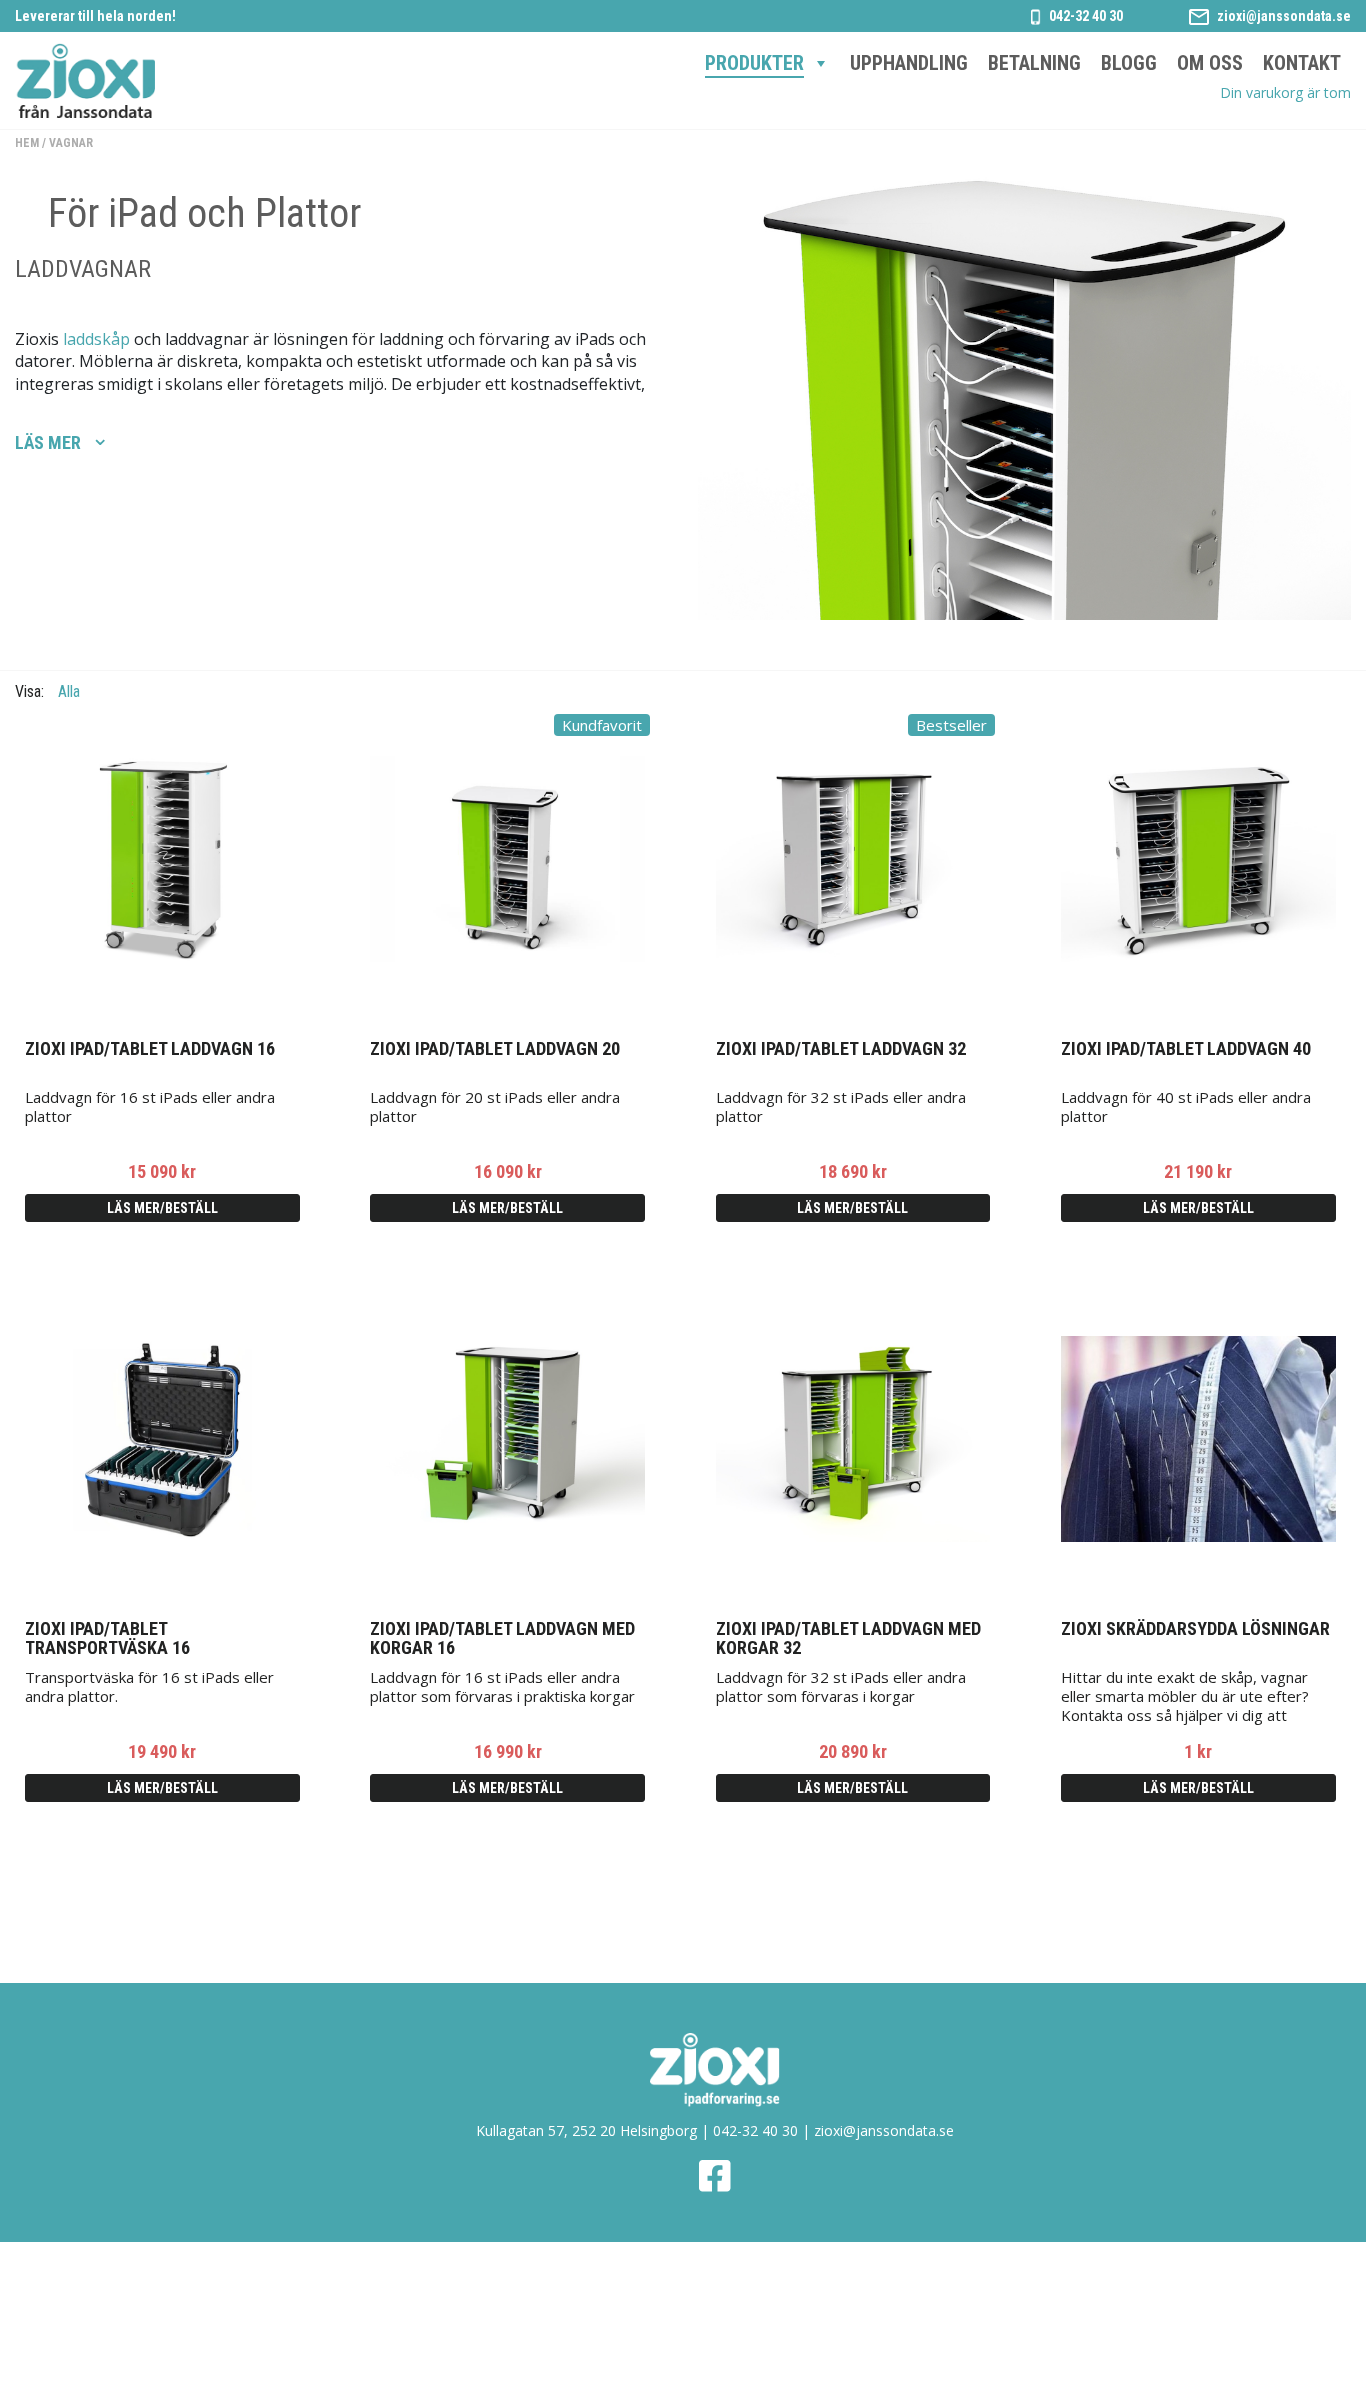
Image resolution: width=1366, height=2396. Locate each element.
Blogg (1129, 63)
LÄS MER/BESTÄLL (162, 1208)
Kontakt (1302, 63)
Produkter (754, 63)
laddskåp (96, 339)
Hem (27, 143)
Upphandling (909, 63)
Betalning (1034, 63)
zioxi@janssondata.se (1284, 16)
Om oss (1210, 63)
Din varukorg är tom (1285, 92)
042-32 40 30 (1086, 16)
